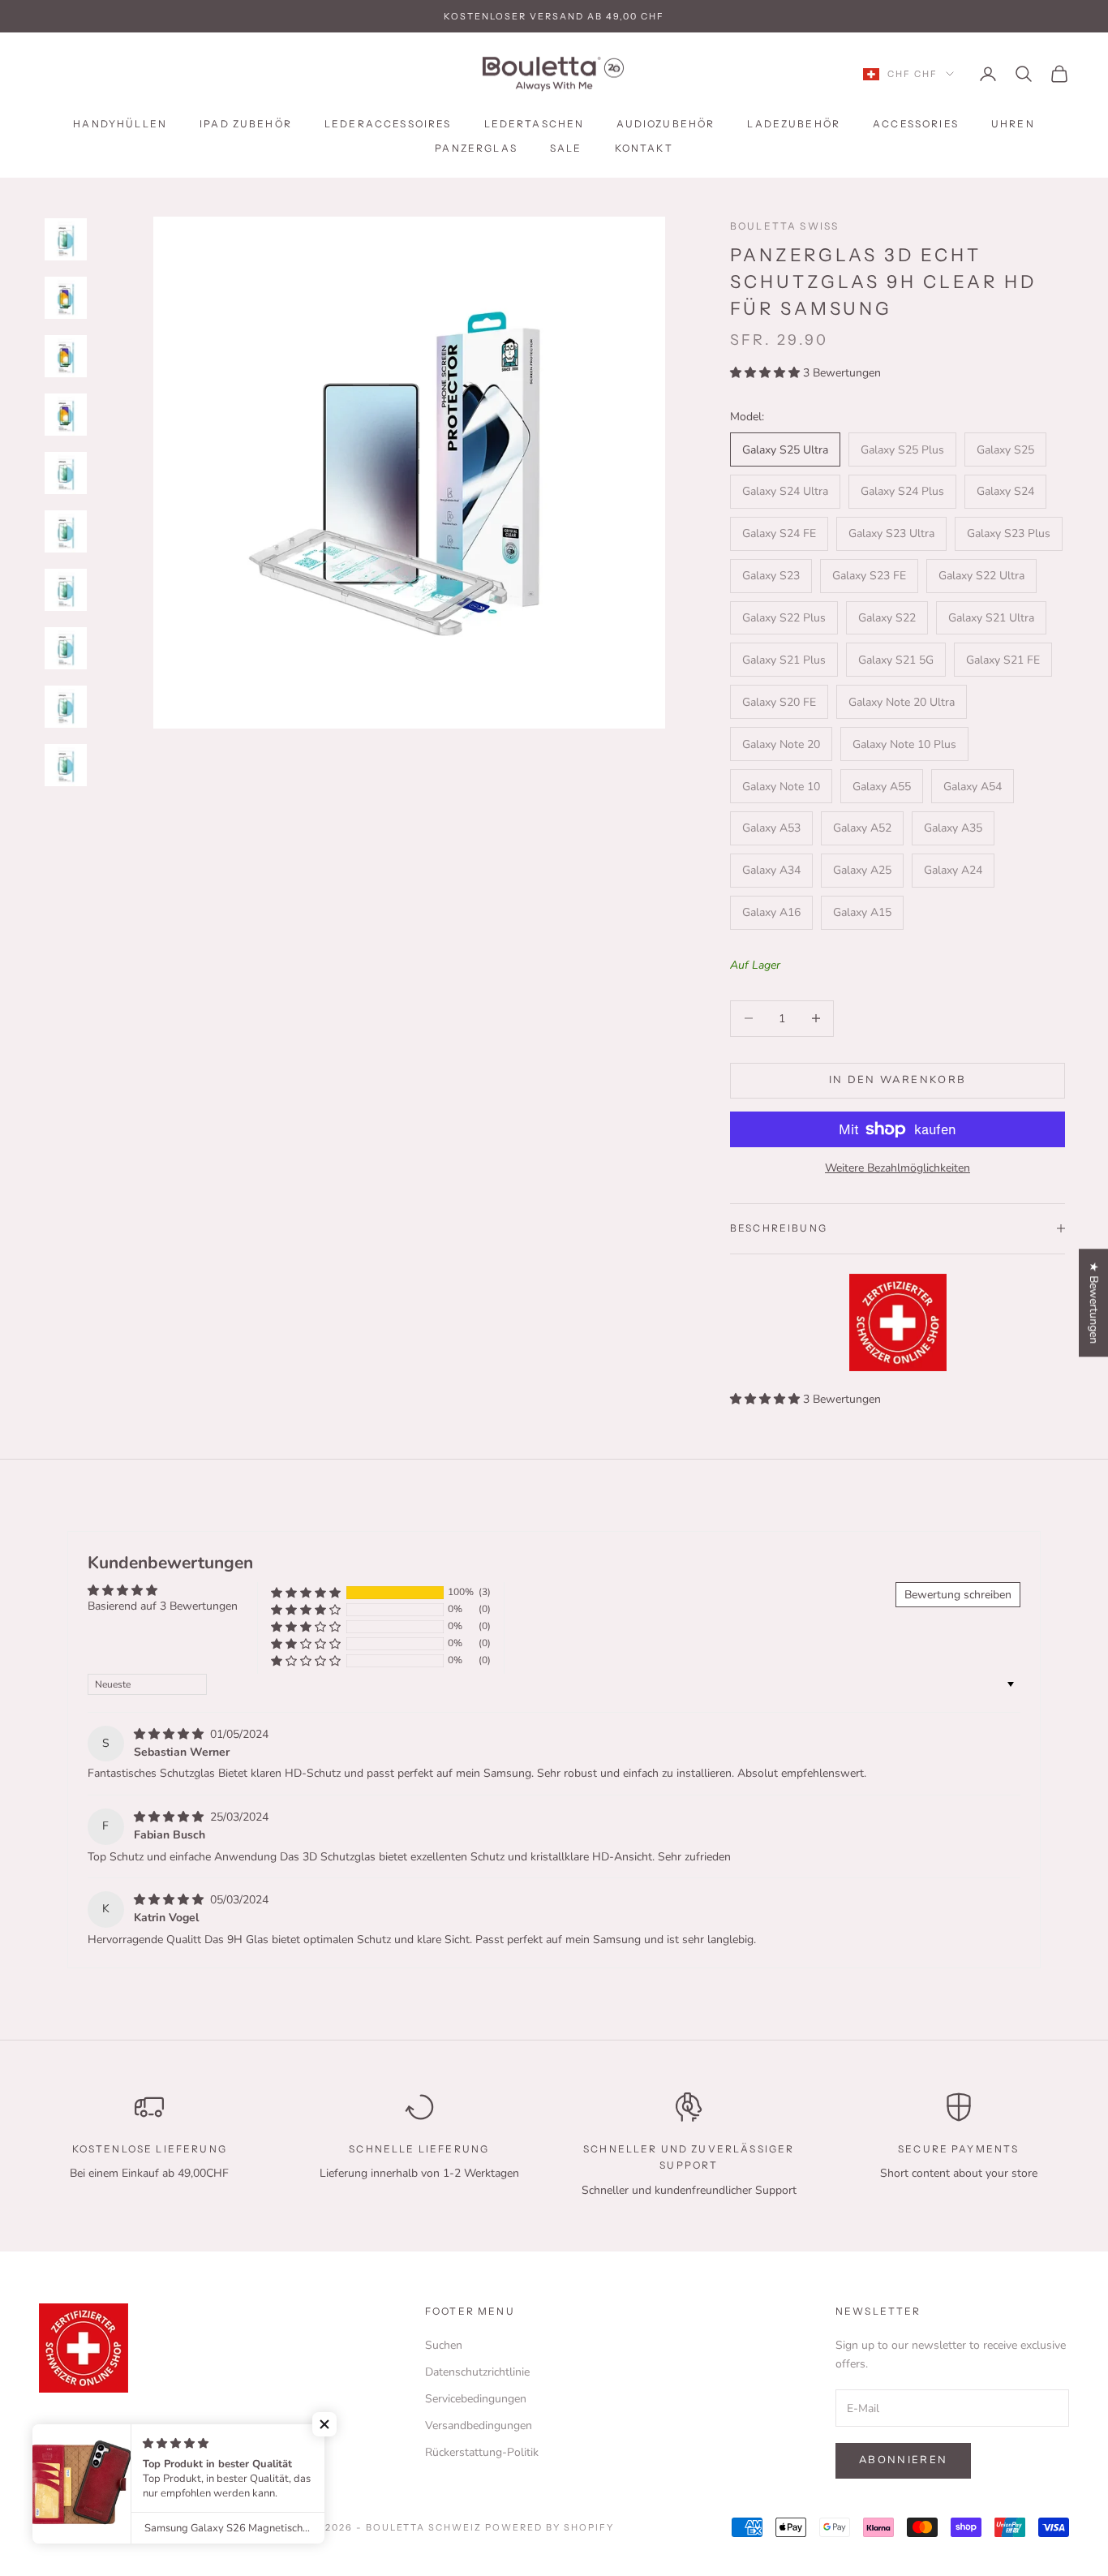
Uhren (1013, 124)
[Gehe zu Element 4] (66, 415)
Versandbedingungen (479, 2425)
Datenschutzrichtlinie (477, 2372)
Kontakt (644, 148)
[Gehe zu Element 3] (66, 356)
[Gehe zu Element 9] (66, 707)
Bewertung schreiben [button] (958, 1595)
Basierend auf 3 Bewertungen (163, 1606)
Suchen (444, 2345)
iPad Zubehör (246, 124)
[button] (767, 373)
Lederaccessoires (388, 124)
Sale (566, 148)
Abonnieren (903, 2460)
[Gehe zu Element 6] (66, 531)
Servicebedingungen (476, 2399)
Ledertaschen (535, 124)
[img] (170, 1734)
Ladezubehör (794, 124)
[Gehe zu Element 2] (66, 298)
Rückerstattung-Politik (482, 2452)
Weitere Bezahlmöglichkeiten (898, 1168)
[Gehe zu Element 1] (66, 239)
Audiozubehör (666, 124)
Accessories (916, 124)
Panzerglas (476, 148)
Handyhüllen (120, 124)
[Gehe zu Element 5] (66, 473)
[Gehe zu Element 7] (66, 590)
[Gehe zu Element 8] (66, 648)
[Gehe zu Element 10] (66, 765)
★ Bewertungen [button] (1094, 1303)
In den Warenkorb (898, 1080)
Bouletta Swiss (784, 226)
